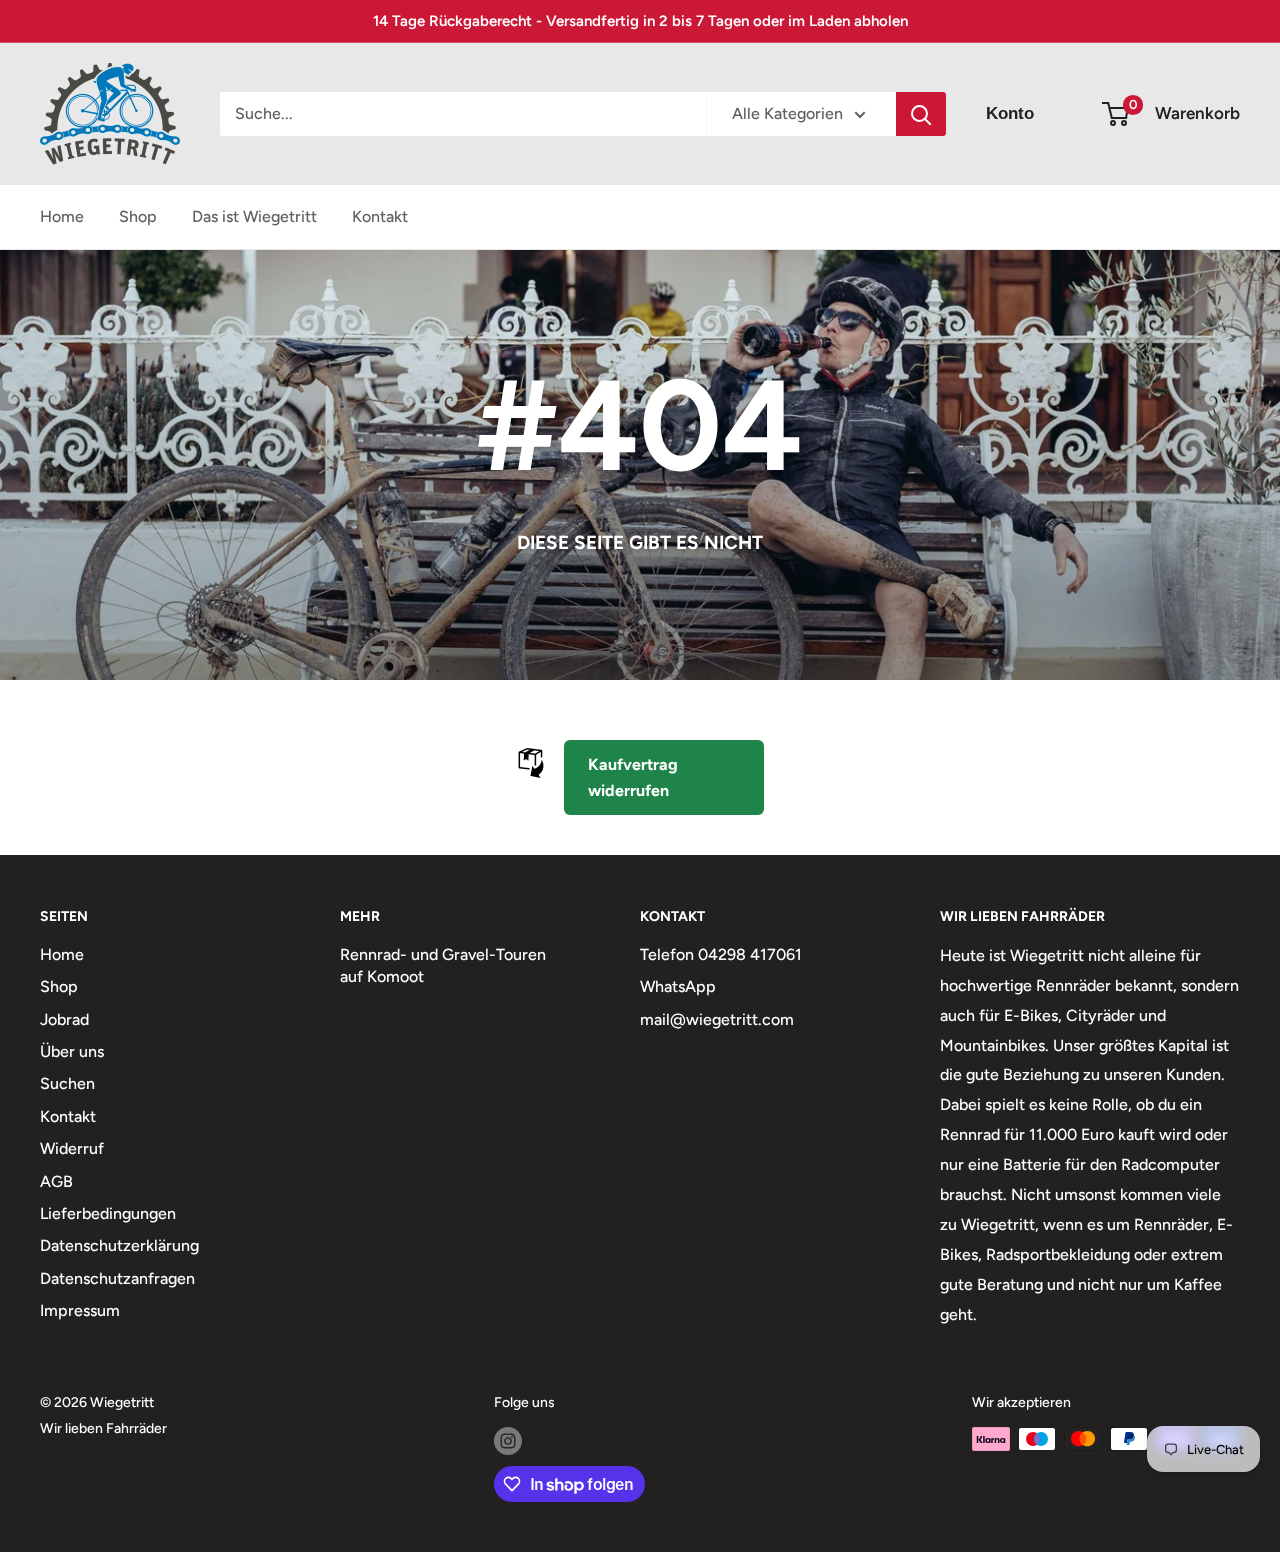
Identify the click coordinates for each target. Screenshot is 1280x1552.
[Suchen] (921, 114)
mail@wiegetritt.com (717, 1019)
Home (62, 216)
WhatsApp (678, 986)
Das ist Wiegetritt (254, 216)
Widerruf (72, 1148)
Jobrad (64, 1019)
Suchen (67, 1083)
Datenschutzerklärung (119, 1245)
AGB (56, 1181)
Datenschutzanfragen (117, 1278)
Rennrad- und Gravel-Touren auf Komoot (443, 965)
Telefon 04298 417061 (721, 954)
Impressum (80, 1310)
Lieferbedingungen (108, 1213)
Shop (138, 216)
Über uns (72, 1051)
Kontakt (380, 216)
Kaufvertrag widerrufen (633, 777)
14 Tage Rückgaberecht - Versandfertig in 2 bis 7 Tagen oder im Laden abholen (640, 21)
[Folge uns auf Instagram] (508, 1441)
